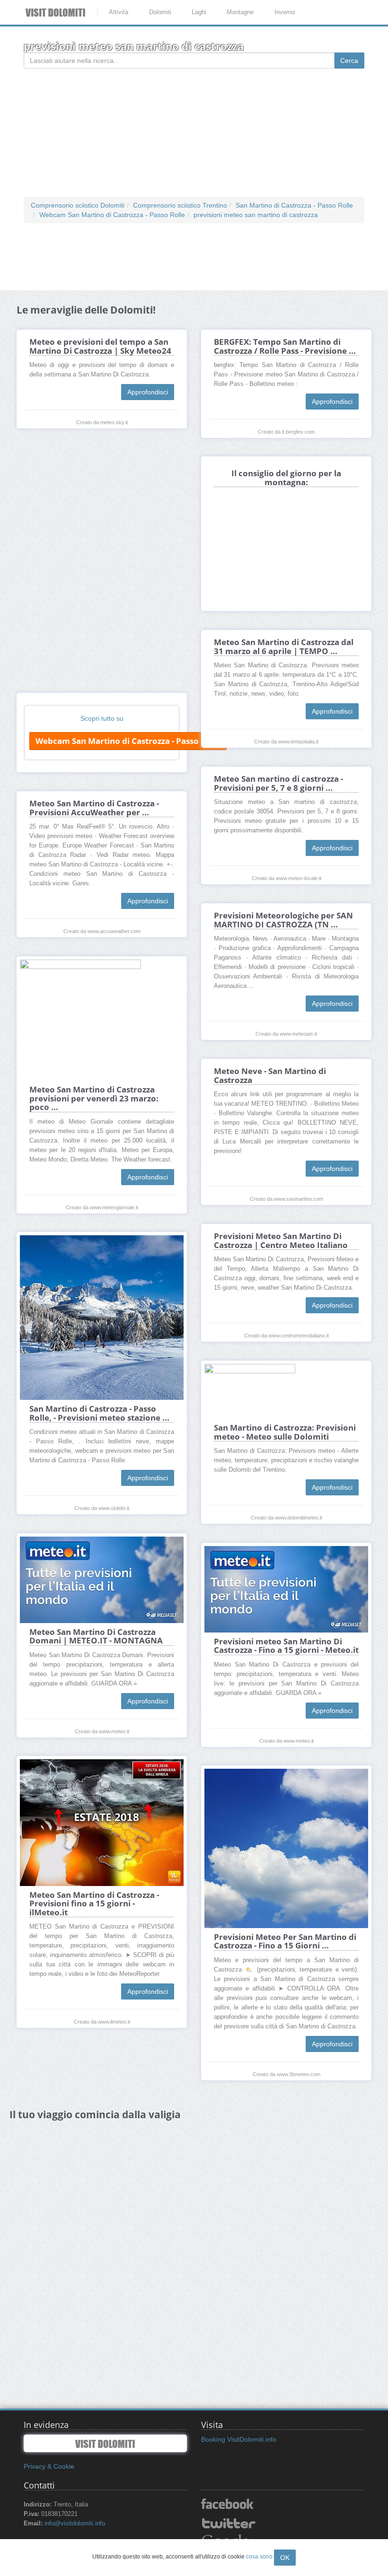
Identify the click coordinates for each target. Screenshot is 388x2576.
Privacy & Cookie (49, 2466)
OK (285, 2558)
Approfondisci (148, 392)
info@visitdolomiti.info (75, 2524)
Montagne (240, 12)
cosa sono (259, 2557)
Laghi (199, 12)
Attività (119, 12)
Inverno (285, 12)
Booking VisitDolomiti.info (239, 2439)
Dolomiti (160, 12)
